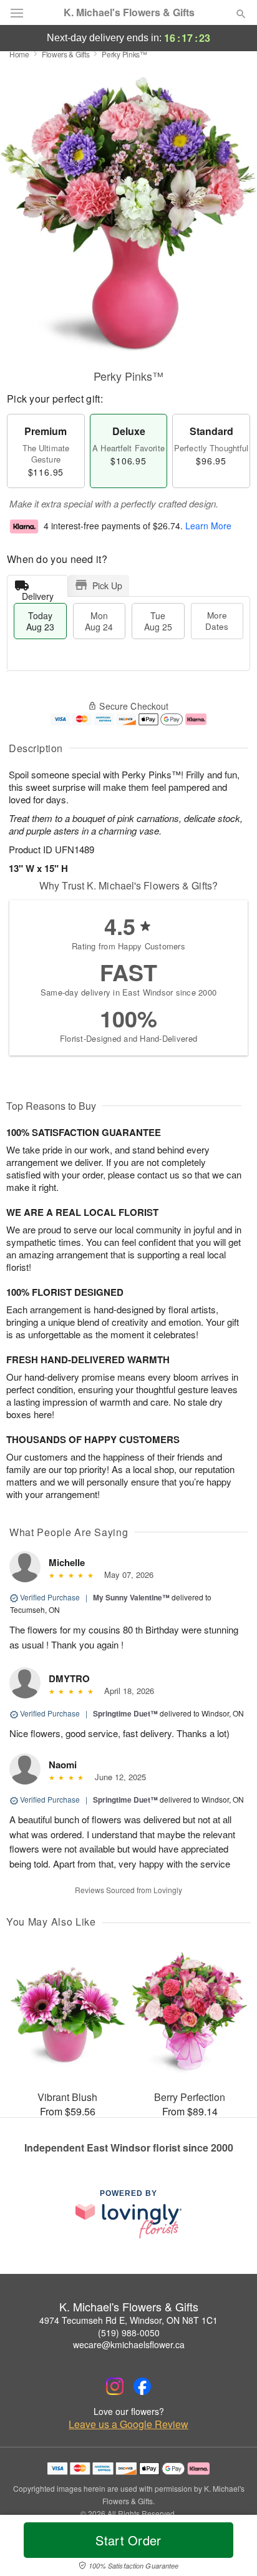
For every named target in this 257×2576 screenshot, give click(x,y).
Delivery (38, 593)
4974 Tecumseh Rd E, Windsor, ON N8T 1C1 (128, 2320)
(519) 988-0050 (129, 2333)
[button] (230, 2548)
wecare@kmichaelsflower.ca (129, 2344)
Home (19, 54)
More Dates (217, 621)
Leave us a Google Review (128, 2424)
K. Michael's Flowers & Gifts (129, 12)
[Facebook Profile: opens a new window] (142, 2386)
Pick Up (107, 585)
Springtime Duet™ (125, 1713)
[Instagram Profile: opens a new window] (115, 2386)
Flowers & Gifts (66, 54)
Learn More (208, 526)
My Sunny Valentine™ (131, 1597)
